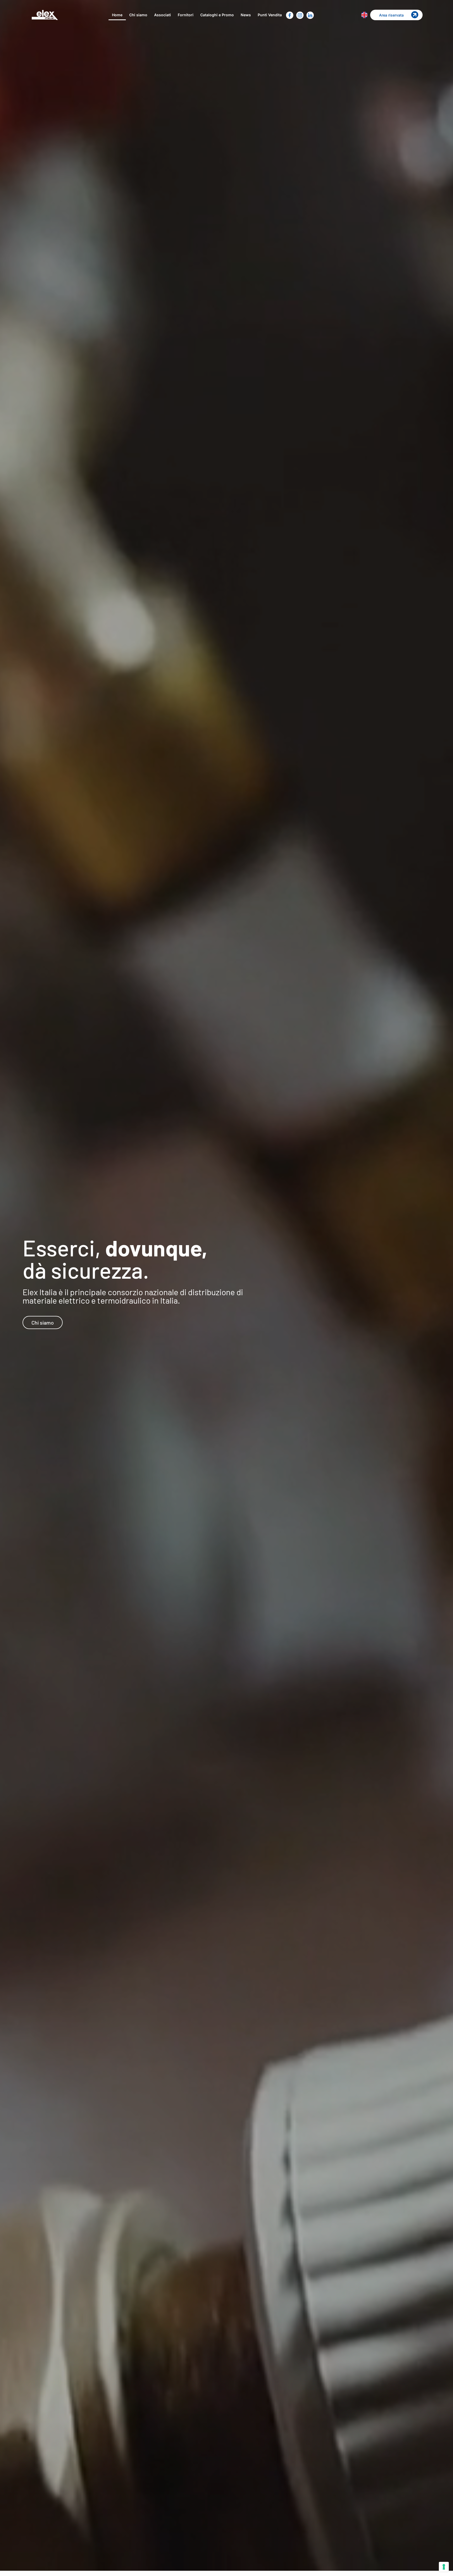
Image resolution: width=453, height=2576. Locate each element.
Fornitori (186, 15)
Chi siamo (138, 15)
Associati (163, 15)
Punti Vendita (270, 15)
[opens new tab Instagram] (300, 15)
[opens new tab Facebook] (290, 15)
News (246, 15)
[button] (396, 15)
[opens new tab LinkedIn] (310, 15)
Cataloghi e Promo (217, 15)
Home (117, 15)
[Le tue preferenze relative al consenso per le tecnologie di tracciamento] (444, 2567)
